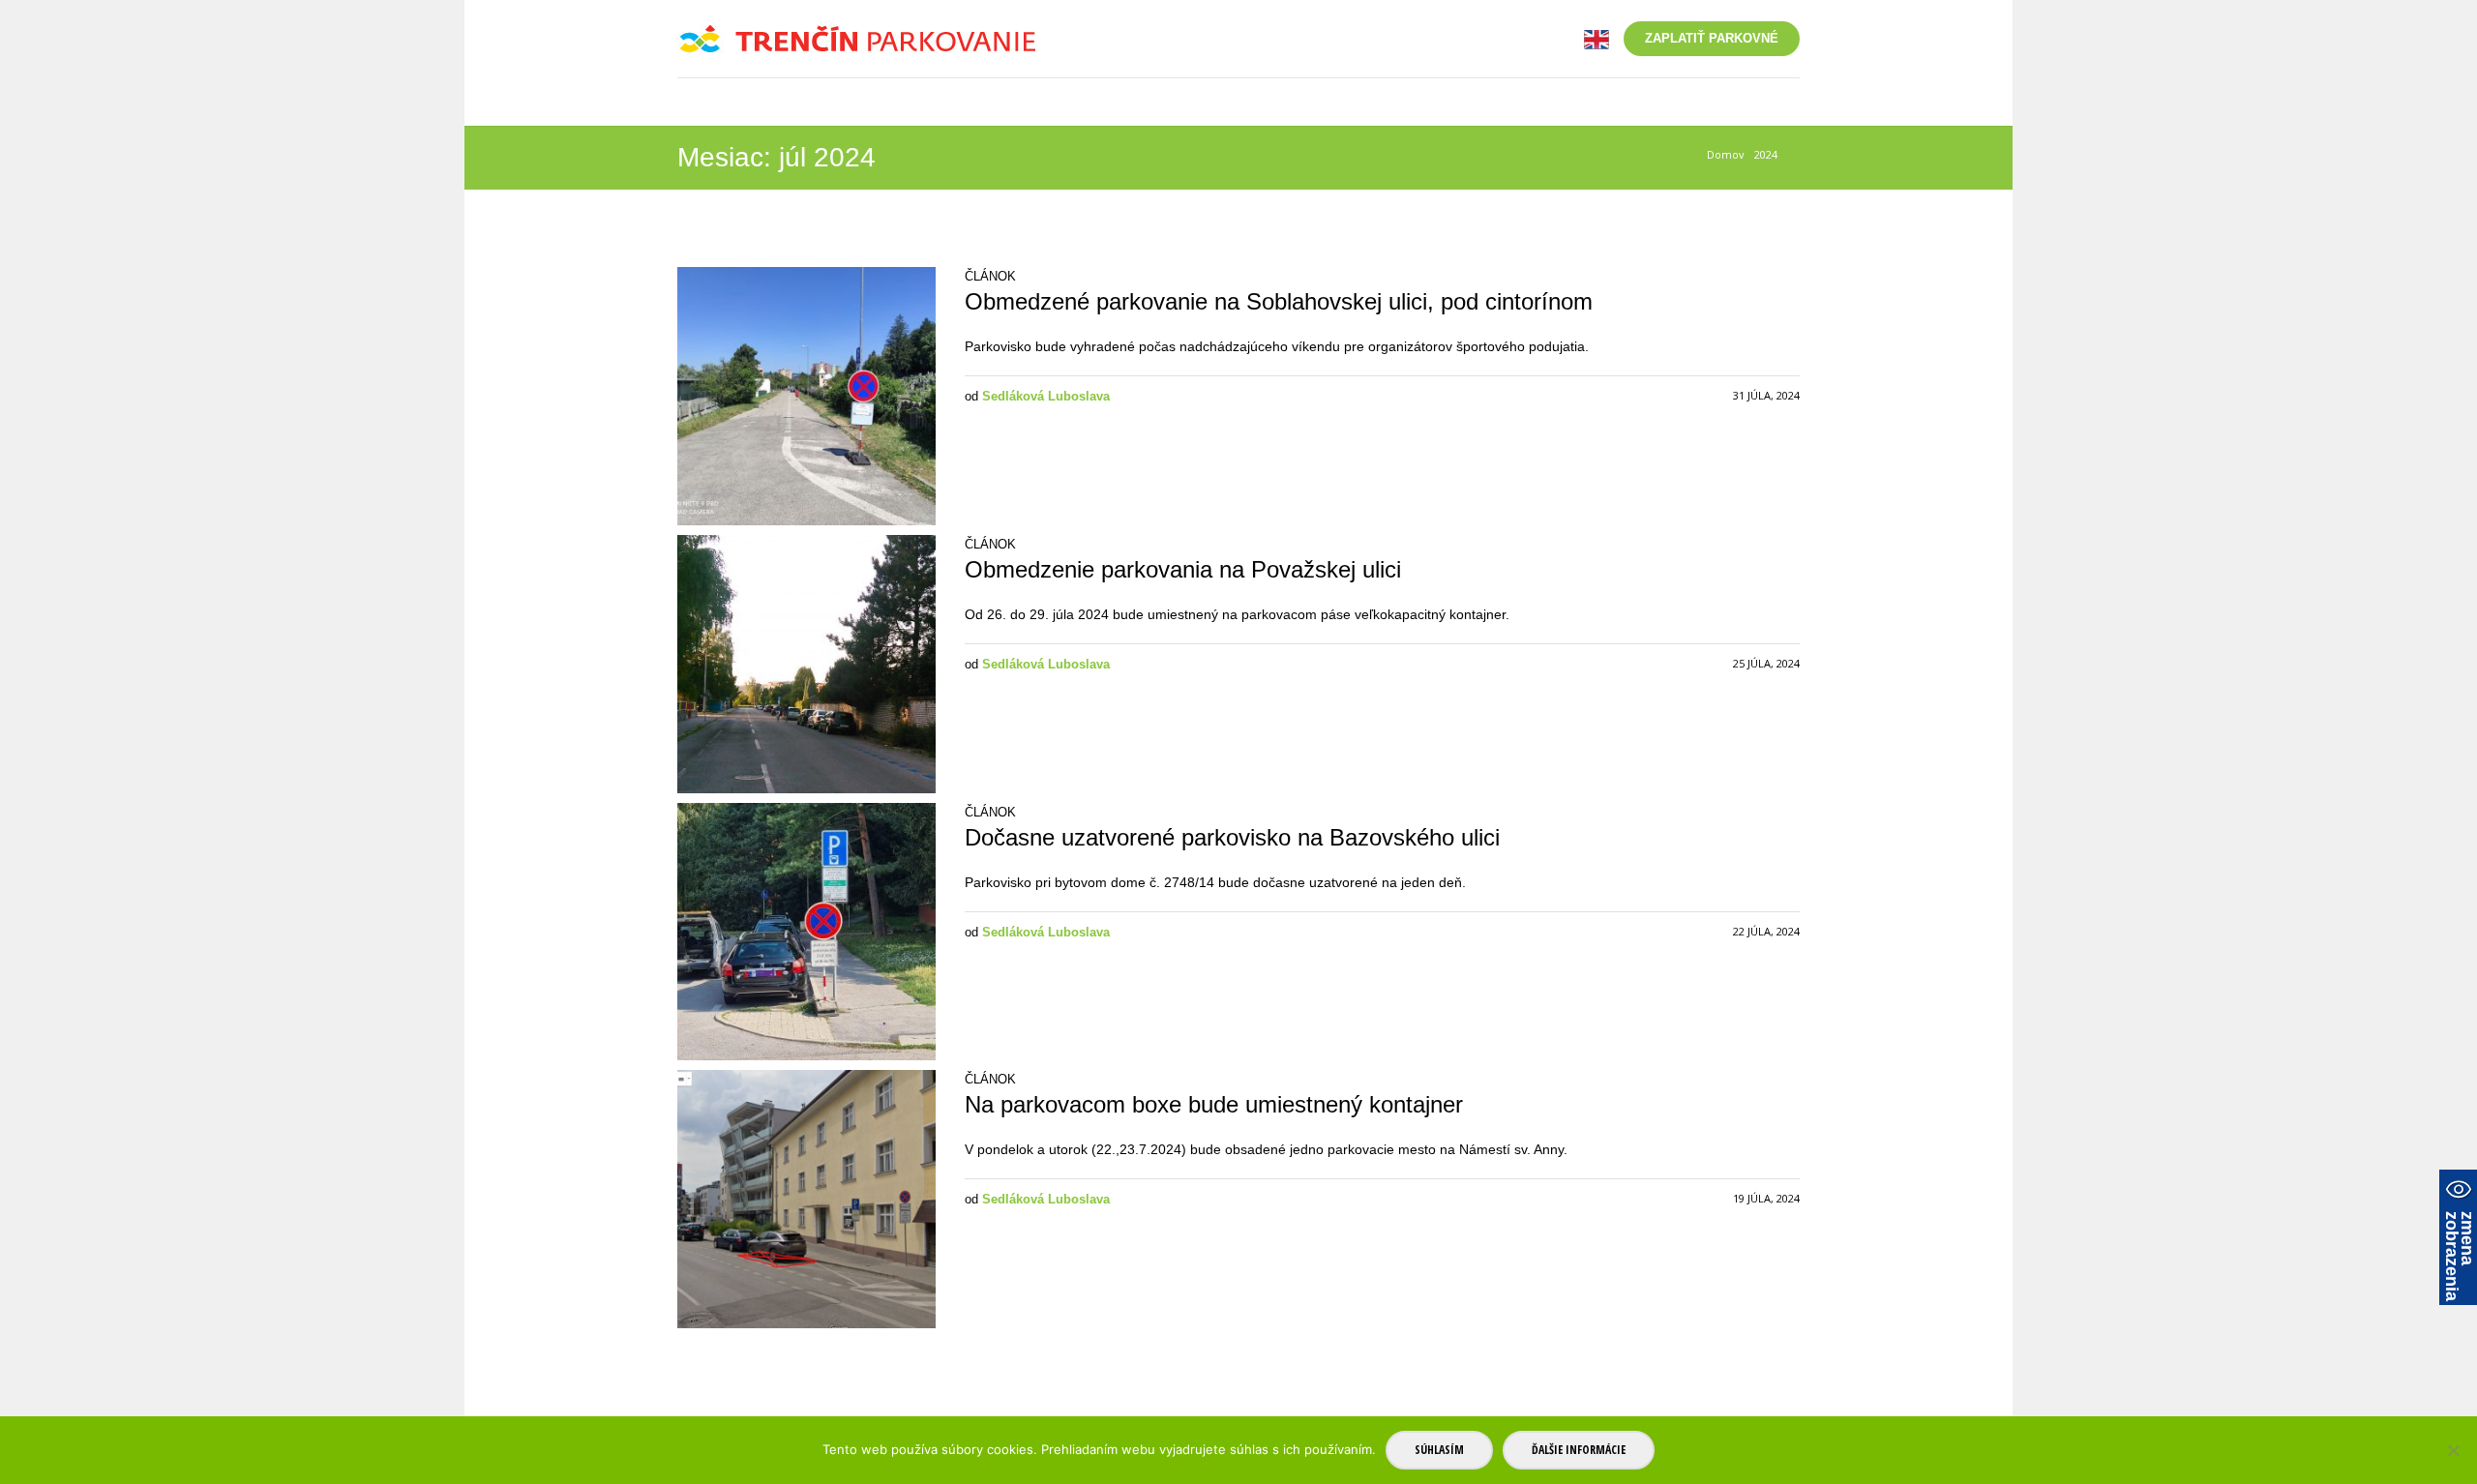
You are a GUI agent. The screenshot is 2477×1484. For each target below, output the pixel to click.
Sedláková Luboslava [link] (1046, 396)
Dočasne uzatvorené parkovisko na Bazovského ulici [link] (1232, 837)
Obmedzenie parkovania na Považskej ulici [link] (1183, 569)
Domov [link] (1726, 154)
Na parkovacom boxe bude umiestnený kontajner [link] (1214, 1104)
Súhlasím (1439, 1450)
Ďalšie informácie (1579, 1450)
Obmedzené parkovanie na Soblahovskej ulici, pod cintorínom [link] (1279, 301)
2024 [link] (1766, 154)
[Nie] (2453, 1450)
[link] (1597, 38)
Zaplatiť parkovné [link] (1712, 38)
